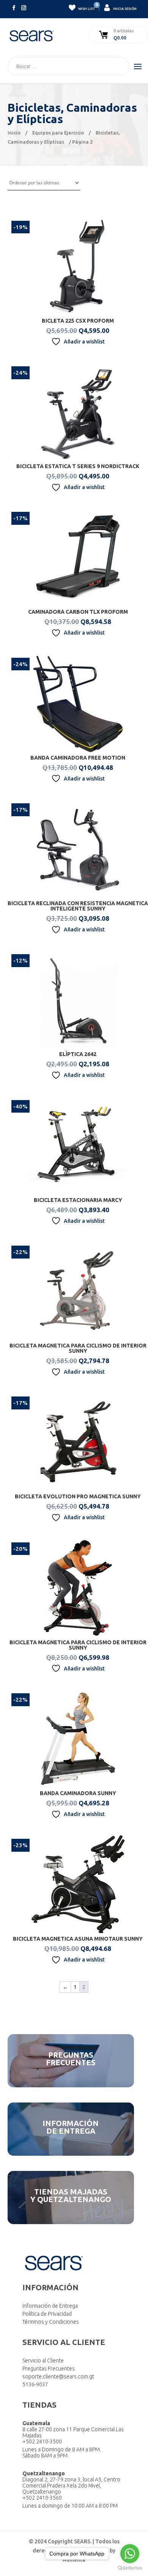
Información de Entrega (50, 2306)
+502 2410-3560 (42, 2498)
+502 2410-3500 (42, 2441)
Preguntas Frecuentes (49, 2369)
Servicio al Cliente (43, 2361)
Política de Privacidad (47, 2314)
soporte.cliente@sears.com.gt (58, 2377)
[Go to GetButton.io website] (130, 2568)
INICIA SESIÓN (124, 9)
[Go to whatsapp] (130, 2554)
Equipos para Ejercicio (58, 133)
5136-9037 (35, 2384)
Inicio (14, 133)
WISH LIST (86, 7)
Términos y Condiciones (51, 2322)
